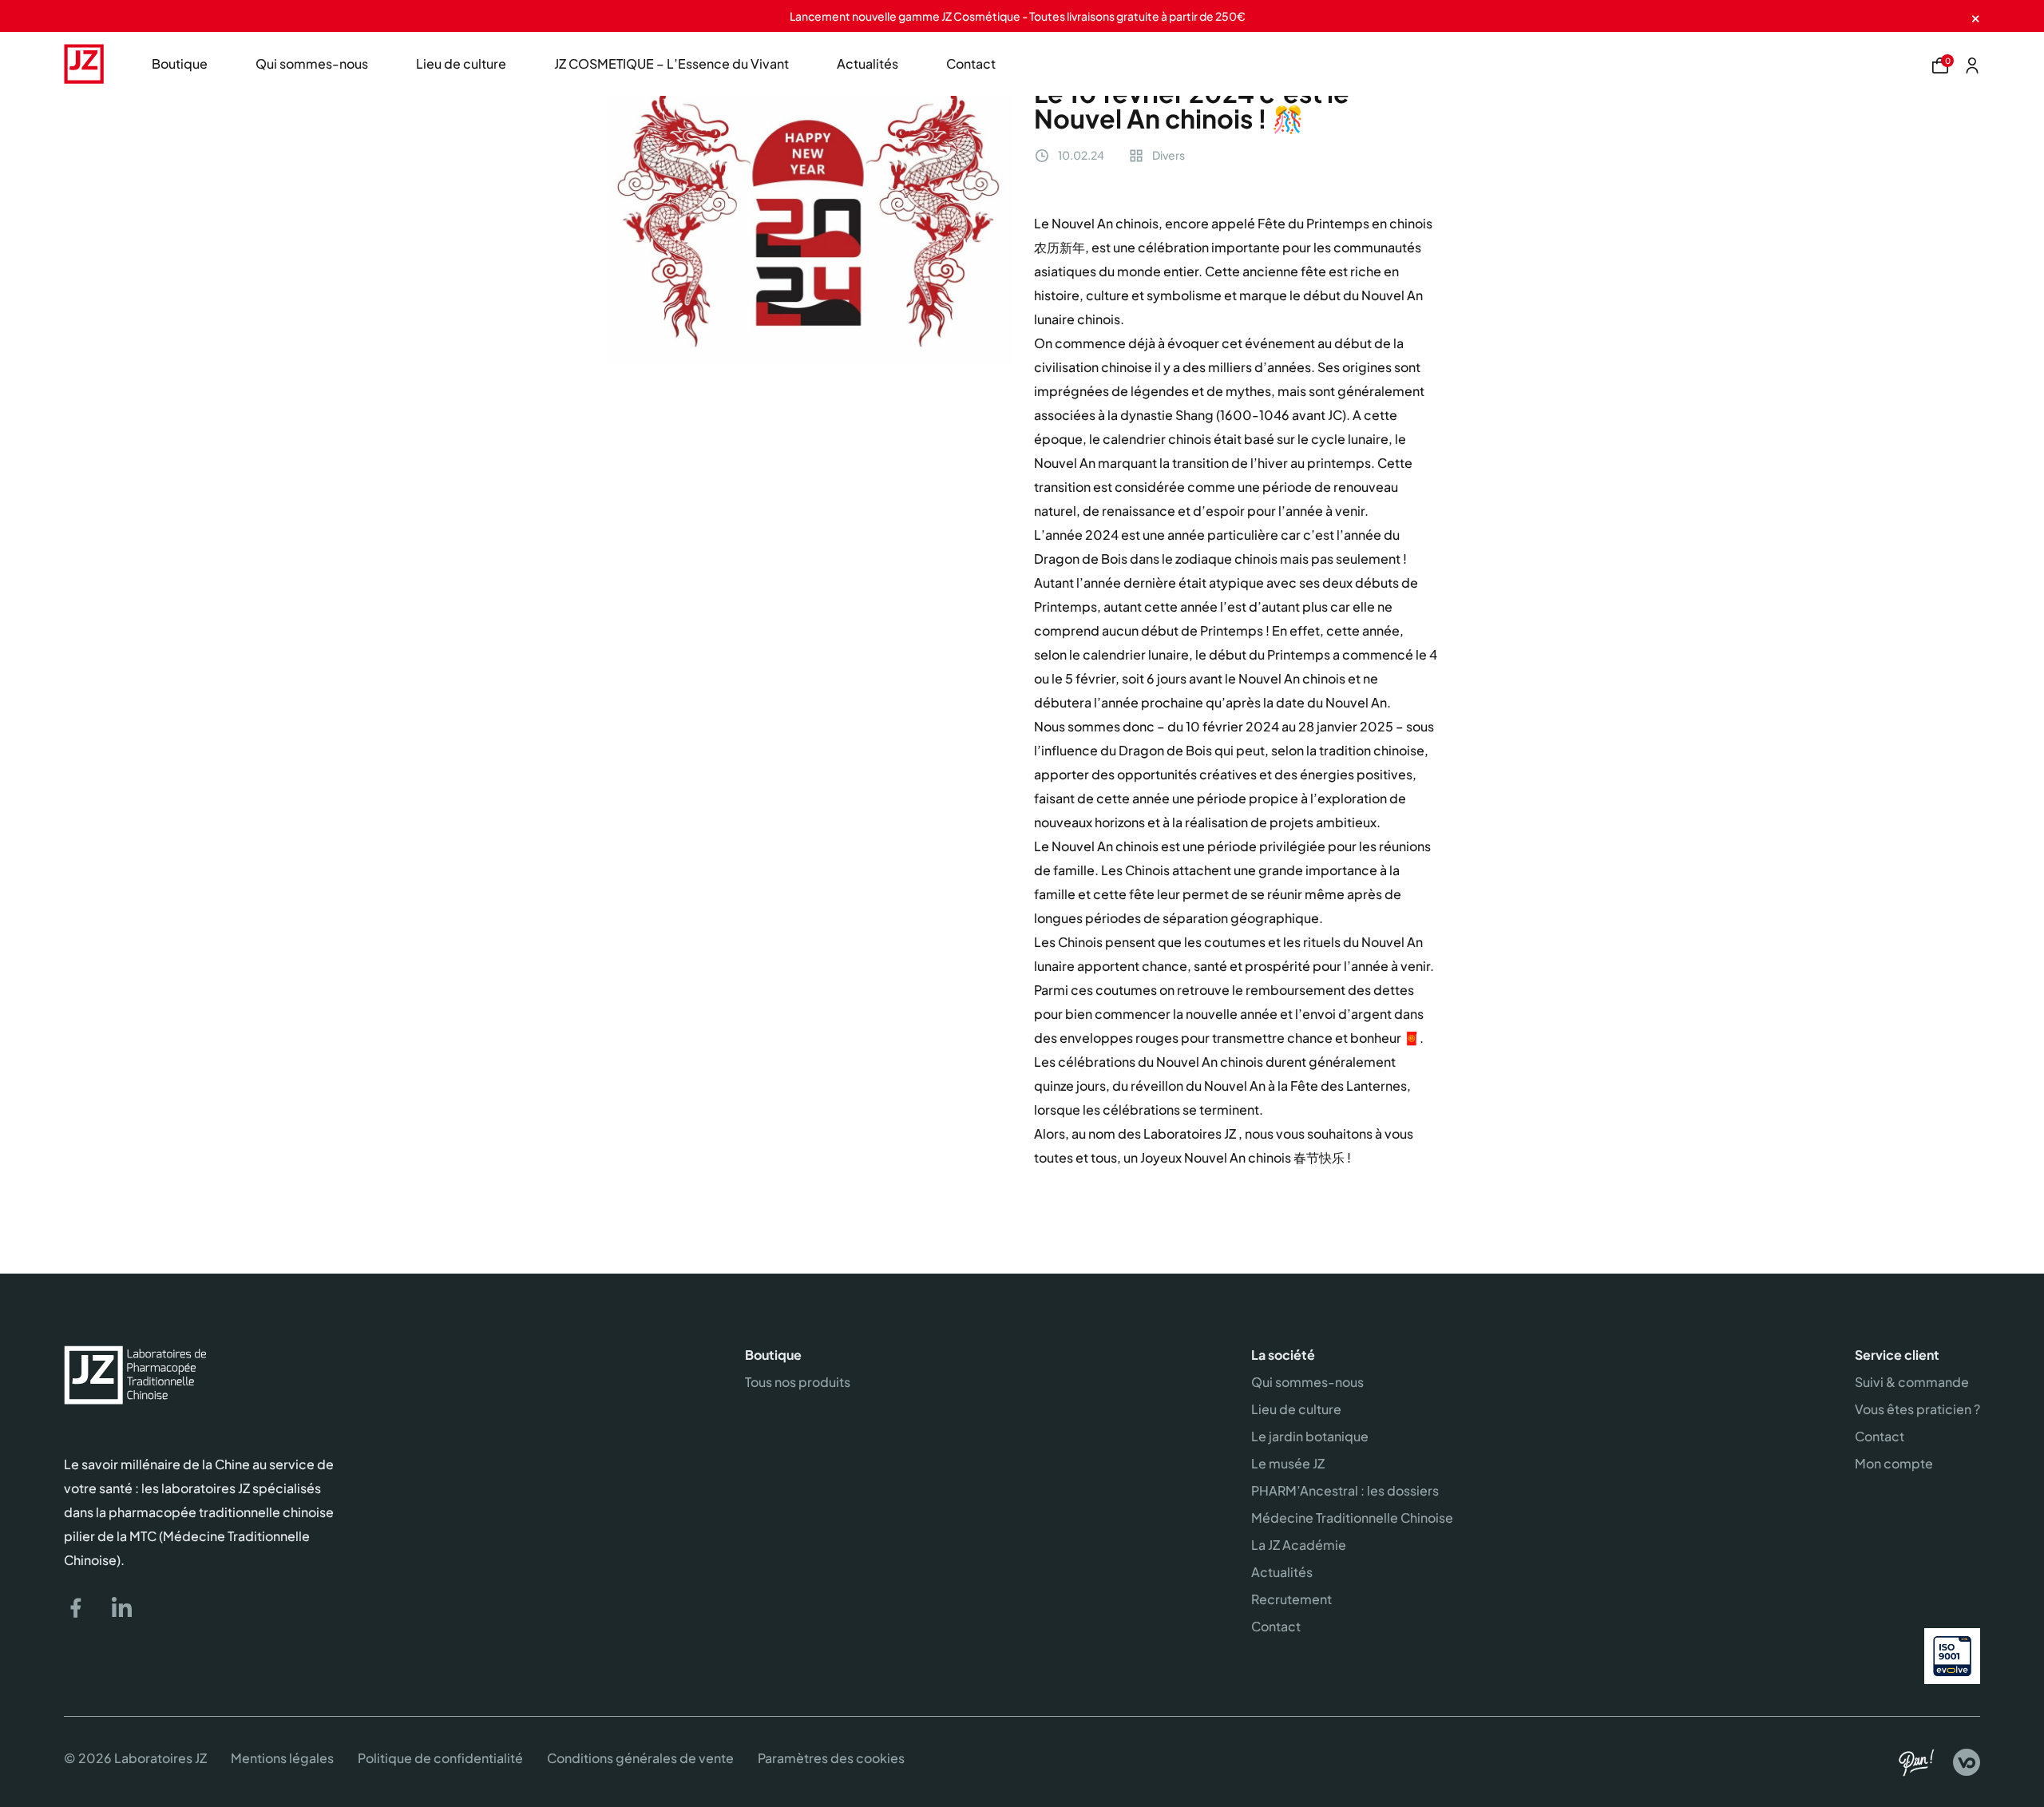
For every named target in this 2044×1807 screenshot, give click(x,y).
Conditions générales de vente (640, 1758)
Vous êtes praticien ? (1917, 1409)
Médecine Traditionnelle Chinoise (1352, 1518)
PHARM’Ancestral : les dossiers (1345, 1490)
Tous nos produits (798, 1382)
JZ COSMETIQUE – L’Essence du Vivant (671, 63)
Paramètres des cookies (831, 1758)
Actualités (868, 63)
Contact (971, 63)
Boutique (180, 63)
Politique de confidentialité (440, 1758)
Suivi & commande (1912, 1382)
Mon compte (1894, 1463)
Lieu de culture (461, 63)
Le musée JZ (1288, 1463)
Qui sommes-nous (312, 63)
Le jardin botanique (1310, 1436)
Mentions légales (282, 1758)
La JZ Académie (1299, 1545)
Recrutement (1291, 1599)
